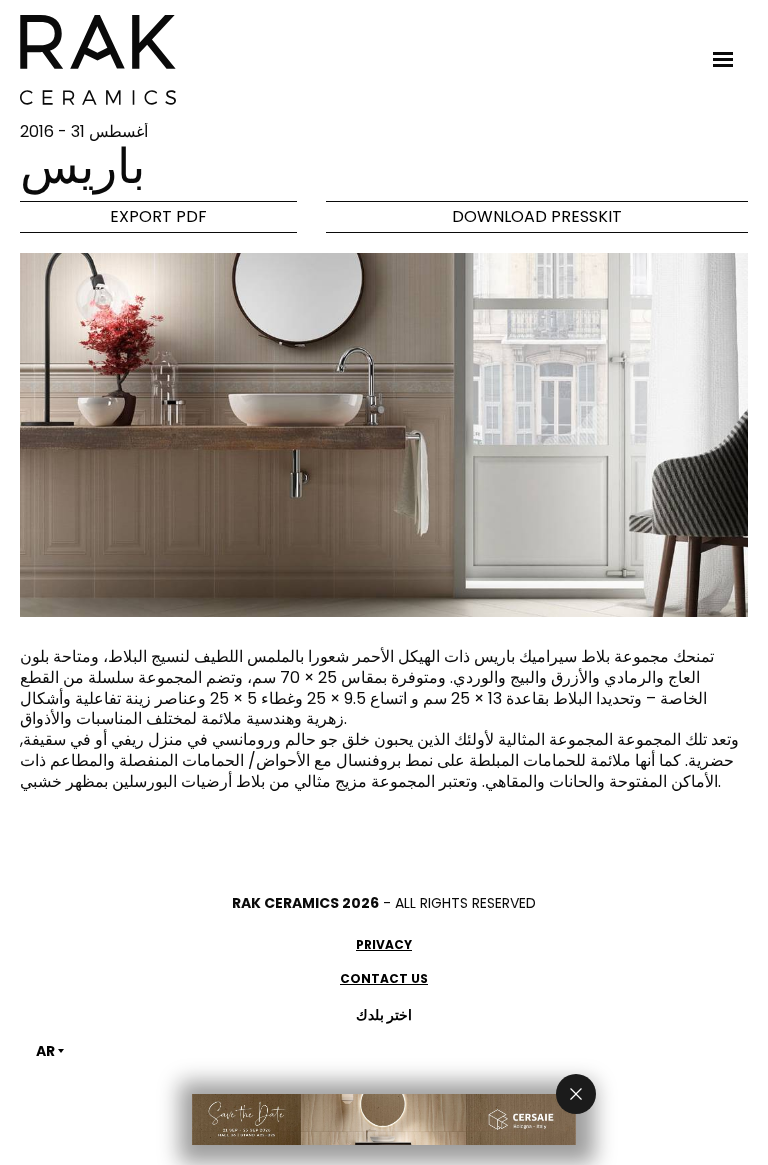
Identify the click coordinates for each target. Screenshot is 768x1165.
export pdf (158, 216)
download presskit (537, 216)
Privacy (384, 944)
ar (45, 1051)
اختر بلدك (384, 1015)
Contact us (384, 978)
